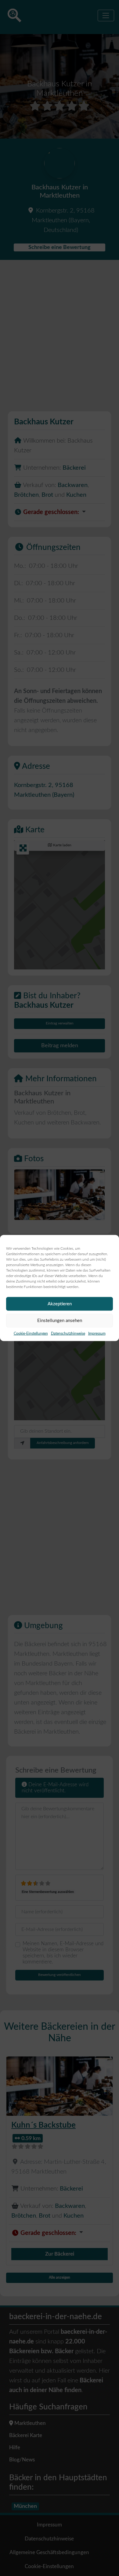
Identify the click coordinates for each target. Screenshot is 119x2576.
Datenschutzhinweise (68, 1334)
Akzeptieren (60, 1304)
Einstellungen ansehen (60, 1320)
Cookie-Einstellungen (31, 1334)
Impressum (97, 1334)
